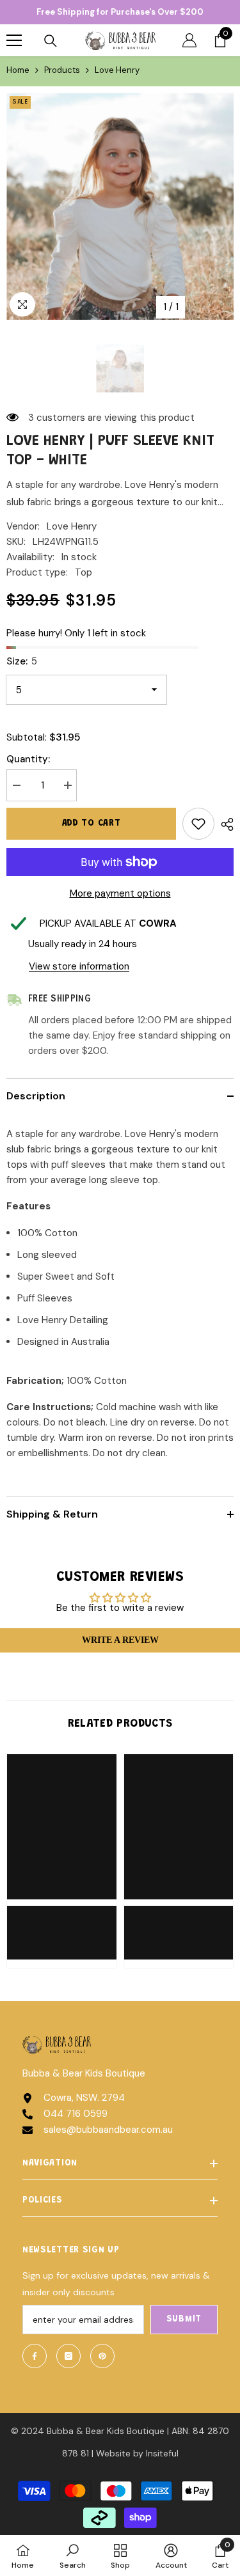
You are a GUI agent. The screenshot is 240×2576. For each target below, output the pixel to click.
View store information (79, 966)
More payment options (120, 893)
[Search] (51, 41)
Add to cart (92, 824)
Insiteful (162, 2453)
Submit (184, 2320)
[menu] (14, 40)
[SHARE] (224, 824)
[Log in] (189, 40)
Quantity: (28, 759)
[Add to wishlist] (198, 824)
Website (113, 2453)
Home (18, 70)
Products (62, 70)
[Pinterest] (102, 2356)
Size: (22, 661)
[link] (62, 1925)
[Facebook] (35, 2356)
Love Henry (72, 526)
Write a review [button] (120, 1640)
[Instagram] (68, 2356)
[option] (120, 206)
